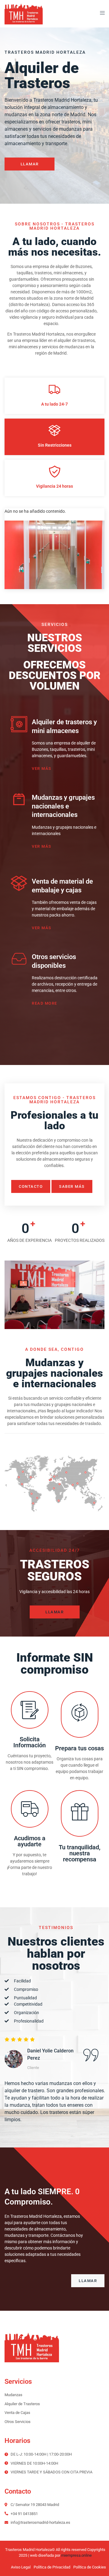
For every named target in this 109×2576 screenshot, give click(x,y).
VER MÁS (42, 768)
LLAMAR (30, 164)
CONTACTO (31, 1186)
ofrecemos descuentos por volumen (55, 676)
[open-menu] (101, 14)
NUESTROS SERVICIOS (55, 643)
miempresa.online (76, 2555)
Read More (45, 1003)
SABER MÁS (72, 1186)
